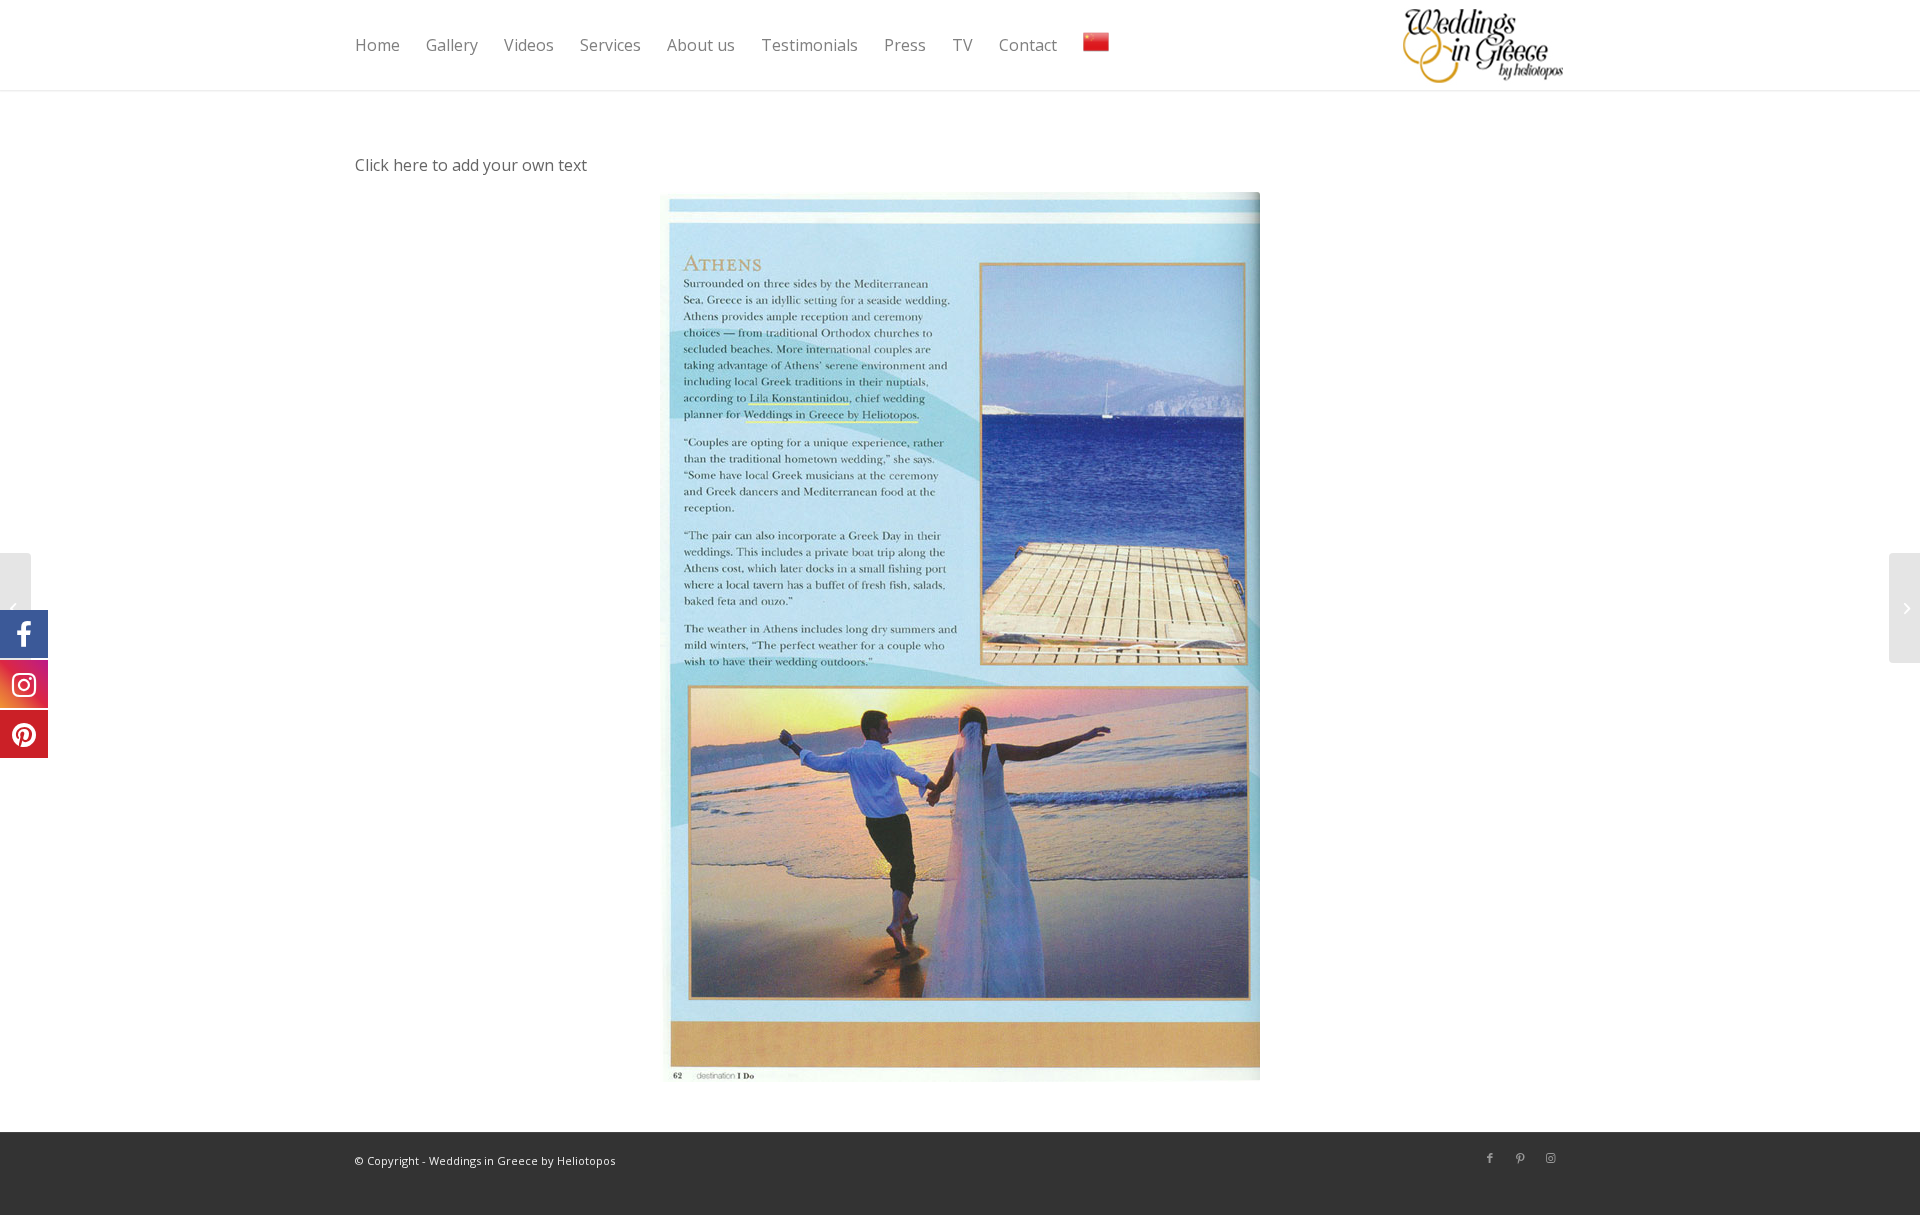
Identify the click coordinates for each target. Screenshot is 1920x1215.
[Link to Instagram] (1550, 1158)
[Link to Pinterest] (1520, 1158)
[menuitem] (377, 45)
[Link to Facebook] (1490, 1158)
